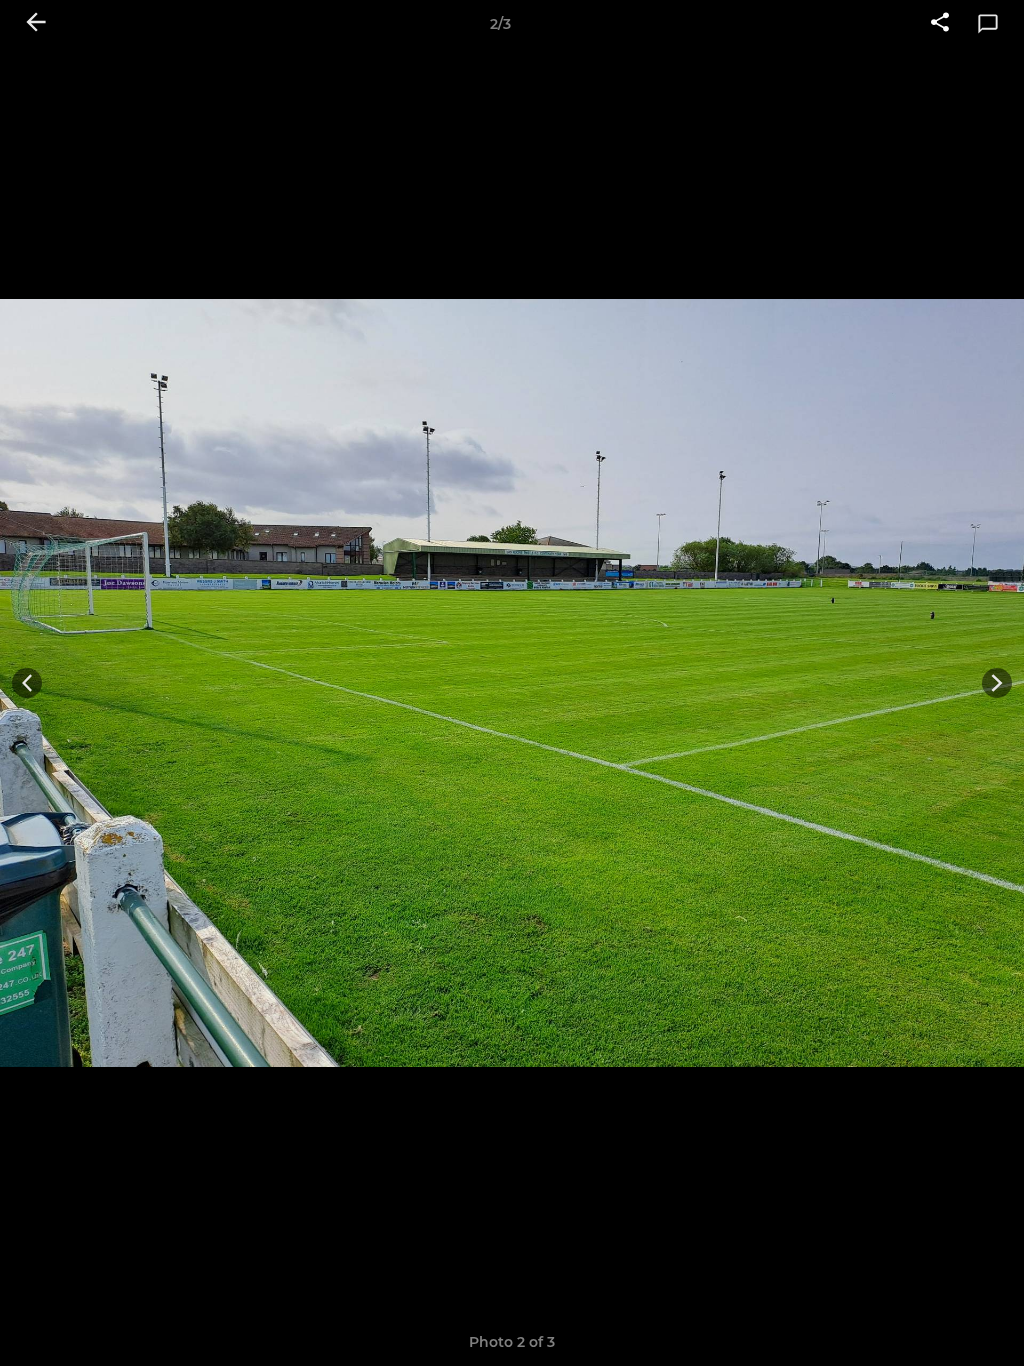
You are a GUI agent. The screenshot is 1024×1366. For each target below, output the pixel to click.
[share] (940, 24)
